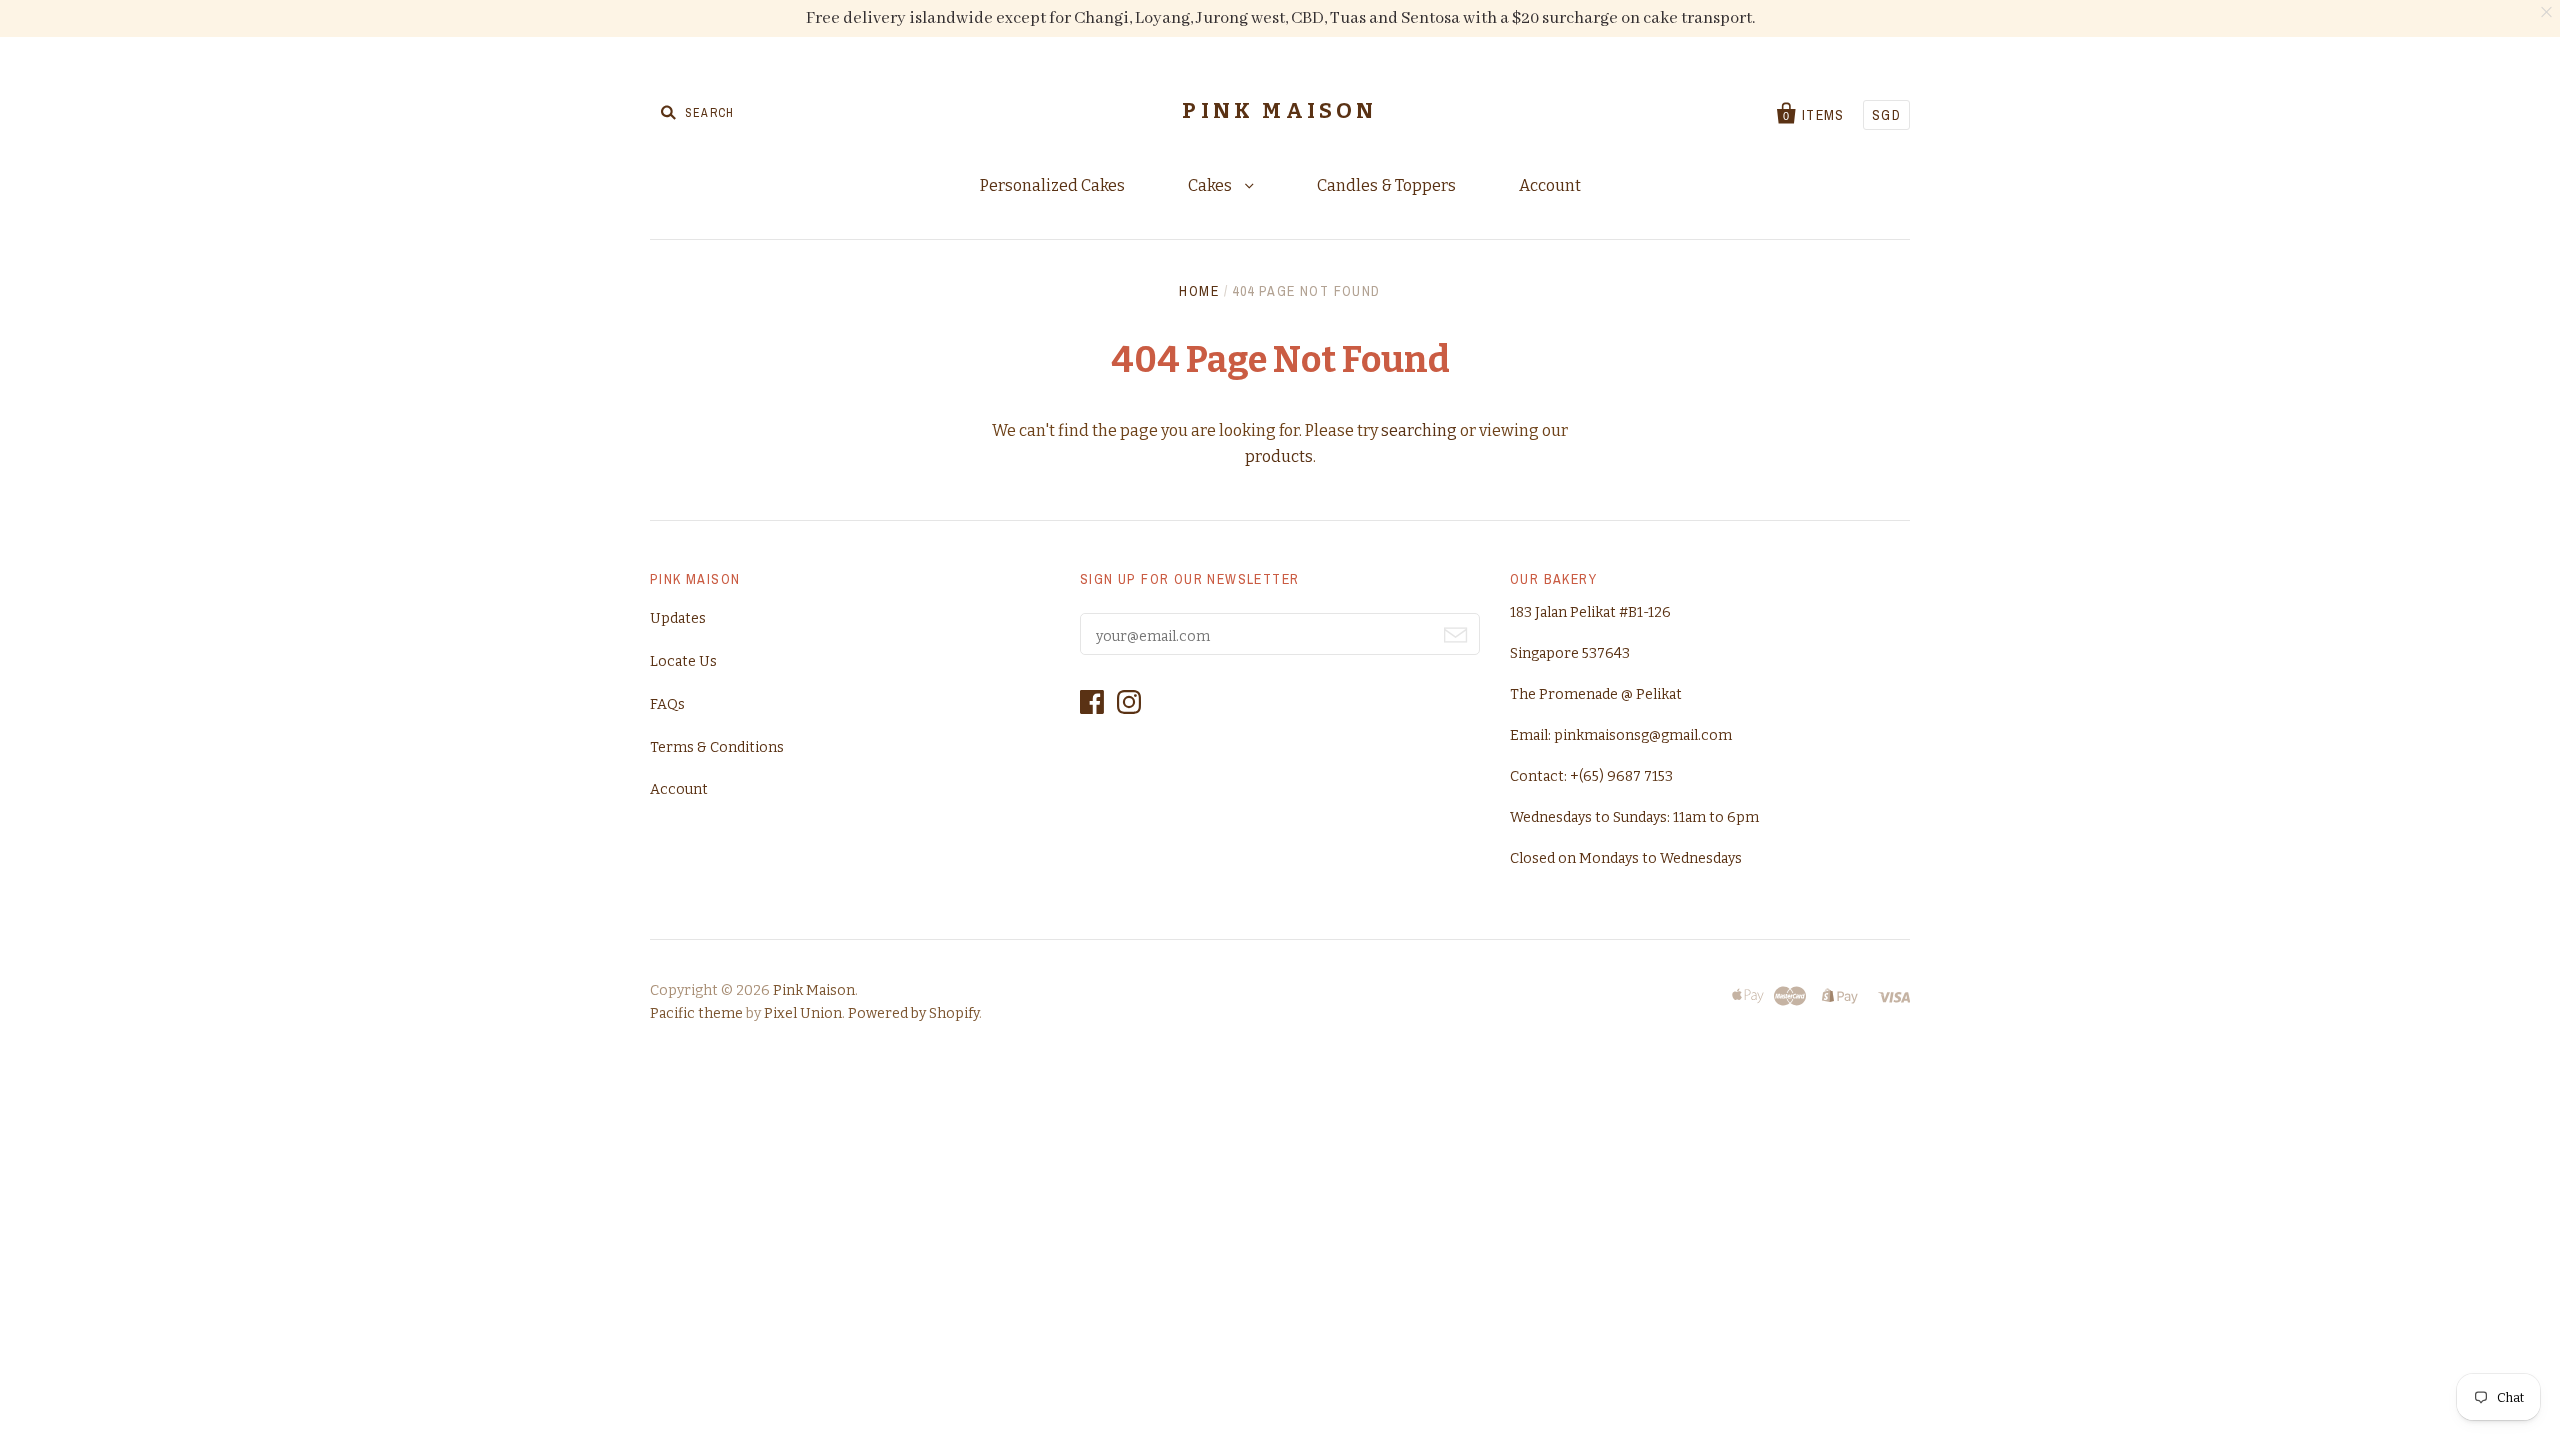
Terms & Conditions (717, 747)
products (1279, 456)
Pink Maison (1279, 111)
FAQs (667, 704)
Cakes (1211, 185)
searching (1419, 430)
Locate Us (683, 661)
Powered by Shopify (913, 1013)
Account (1550, 185)
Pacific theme (696, 1013)
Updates (678, 618)
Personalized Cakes (1052, 185)
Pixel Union (803, 1013)
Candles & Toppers (1386, 185)
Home (1199, 291)
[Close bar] (2547, 12)
